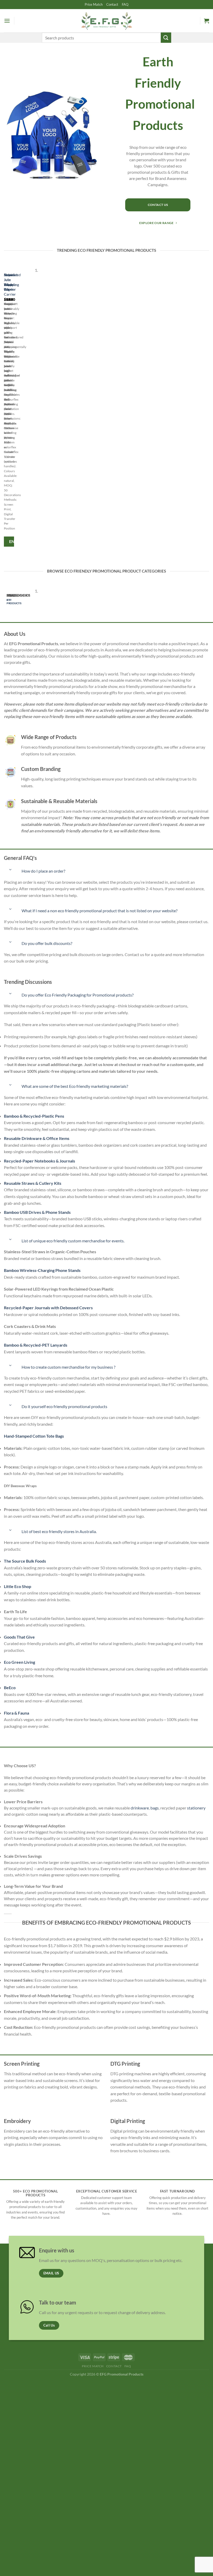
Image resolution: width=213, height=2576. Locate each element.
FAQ (125, 4)
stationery (196, 1808)
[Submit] (166, 37)
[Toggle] (10, 870)
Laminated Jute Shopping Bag (12, 282)
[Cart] (207, 21)
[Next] (19, 409)
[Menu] (7, 21)
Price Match (94, 4)
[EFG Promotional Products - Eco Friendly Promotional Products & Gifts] (106, 21)
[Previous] (5, 409)
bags (155, 1808)
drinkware (140, 1808)
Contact (112, 4)
